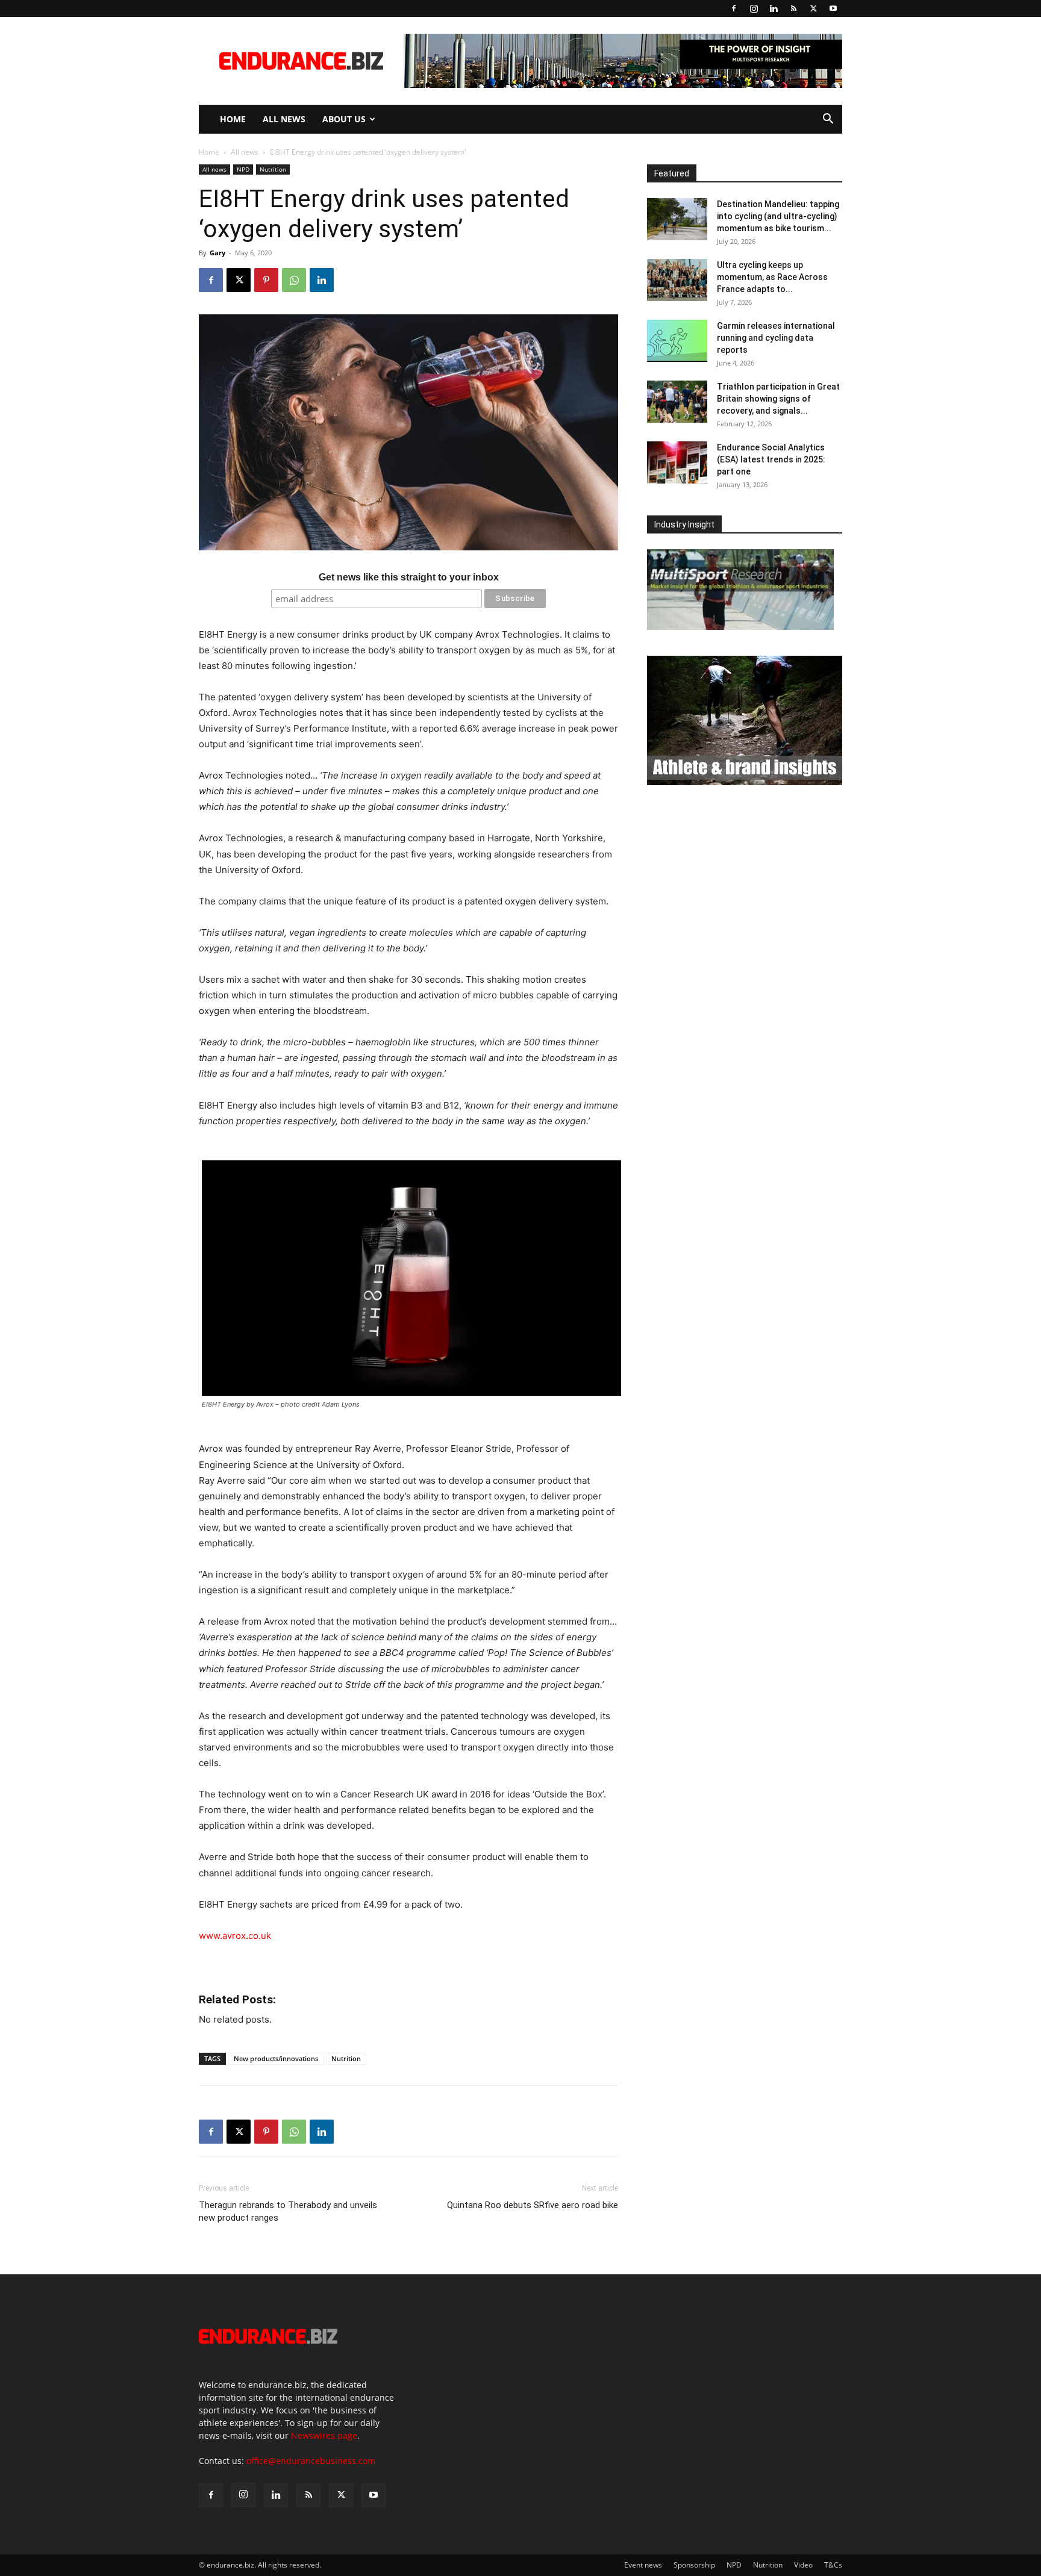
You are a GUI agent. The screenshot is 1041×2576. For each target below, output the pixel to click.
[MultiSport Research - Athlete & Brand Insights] (745, 782)
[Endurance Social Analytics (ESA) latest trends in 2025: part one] (677, 462)
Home (233, 119)
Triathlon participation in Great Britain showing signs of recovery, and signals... (778, 399)
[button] (828, 120)
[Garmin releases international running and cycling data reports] (677, 341)
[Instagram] (754, 8)
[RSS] (793, 8)
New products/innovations (276, 2058)
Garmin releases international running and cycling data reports (776, 338)
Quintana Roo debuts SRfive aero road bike (533, 2205)
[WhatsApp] (294, 280)
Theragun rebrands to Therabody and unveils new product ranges (288, 2211)
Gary (217, 253)
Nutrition (273, 169)
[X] (813, 8)
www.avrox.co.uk (235, 1936)
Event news (643, 2565)
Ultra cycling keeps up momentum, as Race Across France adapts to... (772, 277)
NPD (243, 169)
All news (284, 119)
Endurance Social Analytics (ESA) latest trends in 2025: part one (771, 459)
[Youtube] (833, 8)
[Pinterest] (266, 280)
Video (803, 2565)
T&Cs (833, 2565)
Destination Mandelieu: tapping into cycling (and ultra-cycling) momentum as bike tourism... (778, 216)
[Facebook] (734, 8)
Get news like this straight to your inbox (409, 577)
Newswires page (324, 2435)
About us (344, 119)
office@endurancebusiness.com (311, 2461)
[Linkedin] (774, 8)
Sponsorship (694, 2565)
